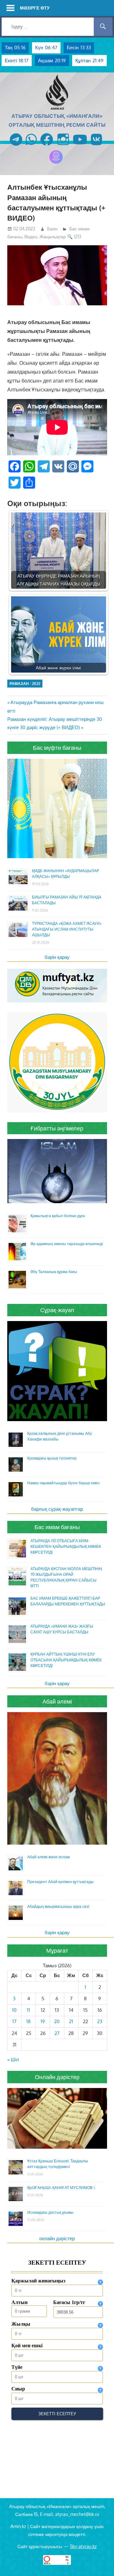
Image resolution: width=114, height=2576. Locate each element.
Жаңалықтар (53, 237)
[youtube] (80, 146)
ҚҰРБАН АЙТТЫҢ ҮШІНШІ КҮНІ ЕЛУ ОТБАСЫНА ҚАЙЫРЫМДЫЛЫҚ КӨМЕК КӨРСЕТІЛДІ (66, 1660)
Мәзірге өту (35, 8)
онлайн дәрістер (57, 2238)
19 (43, 2021)
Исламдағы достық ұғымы (50, 2212)
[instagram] (63, 146)
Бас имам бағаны (57, 1527)
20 (57, 2021)
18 (28, 2021)
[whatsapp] (31, 146)
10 (14, 2010)
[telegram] (16, 146)
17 (14, 2021)
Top (108, 2570)
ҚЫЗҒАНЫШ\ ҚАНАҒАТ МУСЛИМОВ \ (61, 2188)
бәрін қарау (57, 957)
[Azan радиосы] (56, 163)
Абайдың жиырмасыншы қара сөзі (58, 1906)
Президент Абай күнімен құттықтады (60, 1882)
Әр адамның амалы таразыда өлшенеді (67, 1244)
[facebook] (47, 146)
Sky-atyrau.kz (83, 2546)
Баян (52, 229)
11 (28, 2010)
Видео (31, 237)
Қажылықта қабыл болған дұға (58, 1216)
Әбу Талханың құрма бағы (54, 1272)
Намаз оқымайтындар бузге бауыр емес (63, 1483)
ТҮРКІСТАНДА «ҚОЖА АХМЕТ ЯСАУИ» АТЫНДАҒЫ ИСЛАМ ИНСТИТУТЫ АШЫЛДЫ (67, 929)
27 (57, 2033)
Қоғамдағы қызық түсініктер (52, 1458)
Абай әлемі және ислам (48, 1857)
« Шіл (13, 2060)
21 (71, 2021)
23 (100, 2021)
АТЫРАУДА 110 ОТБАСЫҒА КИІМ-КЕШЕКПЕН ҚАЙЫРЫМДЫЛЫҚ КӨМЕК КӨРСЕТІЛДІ (66, 1546)
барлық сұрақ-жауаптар (57, 1509)
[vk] (96, 146)
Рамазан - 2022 (25, 684)
